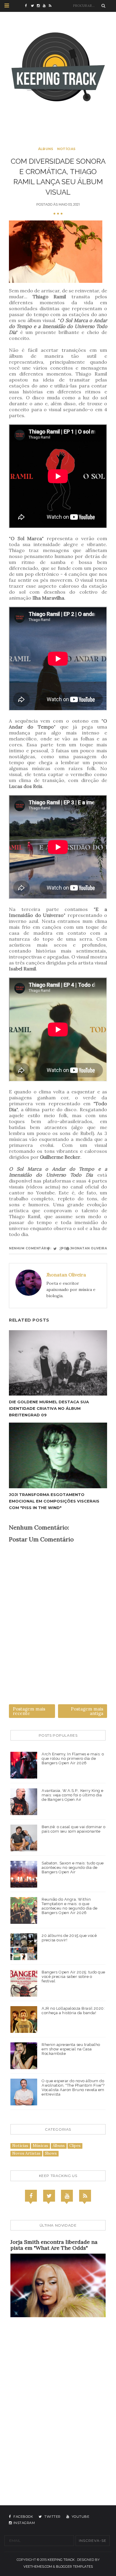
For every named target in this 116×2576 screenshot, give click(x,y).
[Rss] (85, 2196)
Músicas (40, 2146)
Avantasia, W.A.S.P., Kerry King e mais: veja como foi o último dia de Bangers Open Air (73, 1795)
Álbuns (46, 149)
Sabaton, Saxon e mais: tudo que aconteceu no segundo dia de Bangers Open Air (73, 1868)
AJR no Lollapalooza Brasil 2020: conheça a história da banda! (73, 2011)
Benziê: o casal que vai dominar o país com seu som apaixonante (74, 1829)
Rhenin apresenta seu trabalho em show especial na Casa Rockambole (71, 2049)
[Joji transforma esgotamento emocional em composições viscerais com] (58, 1455)
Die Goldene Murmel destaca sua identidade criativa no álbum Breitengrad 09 (49, 1408)
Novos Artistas (26, 2153)
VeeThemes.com (38, 2566)
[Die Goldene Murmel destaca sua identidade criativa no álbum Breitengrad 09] (58, 1363)
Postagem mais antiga (87, 1711)
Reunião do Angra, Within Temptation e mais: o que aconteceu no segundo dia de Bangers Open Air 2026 (70, 1906)
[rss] (52, 6)
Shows (51, 2153)
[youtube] (46, 6)
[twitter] (34, 6)
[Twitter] (49, 2196)
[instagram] (40, 6)
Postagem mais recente (29, 1711)
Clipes (75, 2146)
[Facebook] (31, 2196)
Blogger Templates (74, 2566)
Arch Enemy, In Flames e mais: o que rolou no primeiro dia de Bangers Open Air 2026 (73, 1758)
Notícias (66, 149)
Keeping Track (61, 2560)
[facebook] (28, 6)
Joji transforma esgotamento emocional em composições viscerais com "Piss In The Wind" (54, 1501)
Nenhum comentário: (30, 1248)
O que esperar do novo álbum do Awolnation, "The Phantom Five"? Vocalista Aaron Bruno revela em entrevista (73, 2088)
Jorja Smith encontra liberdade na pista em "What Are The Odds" (54, 2245)
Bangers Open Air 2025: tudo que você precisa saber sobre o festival (73, 1977)
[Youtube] (67, 2196)
